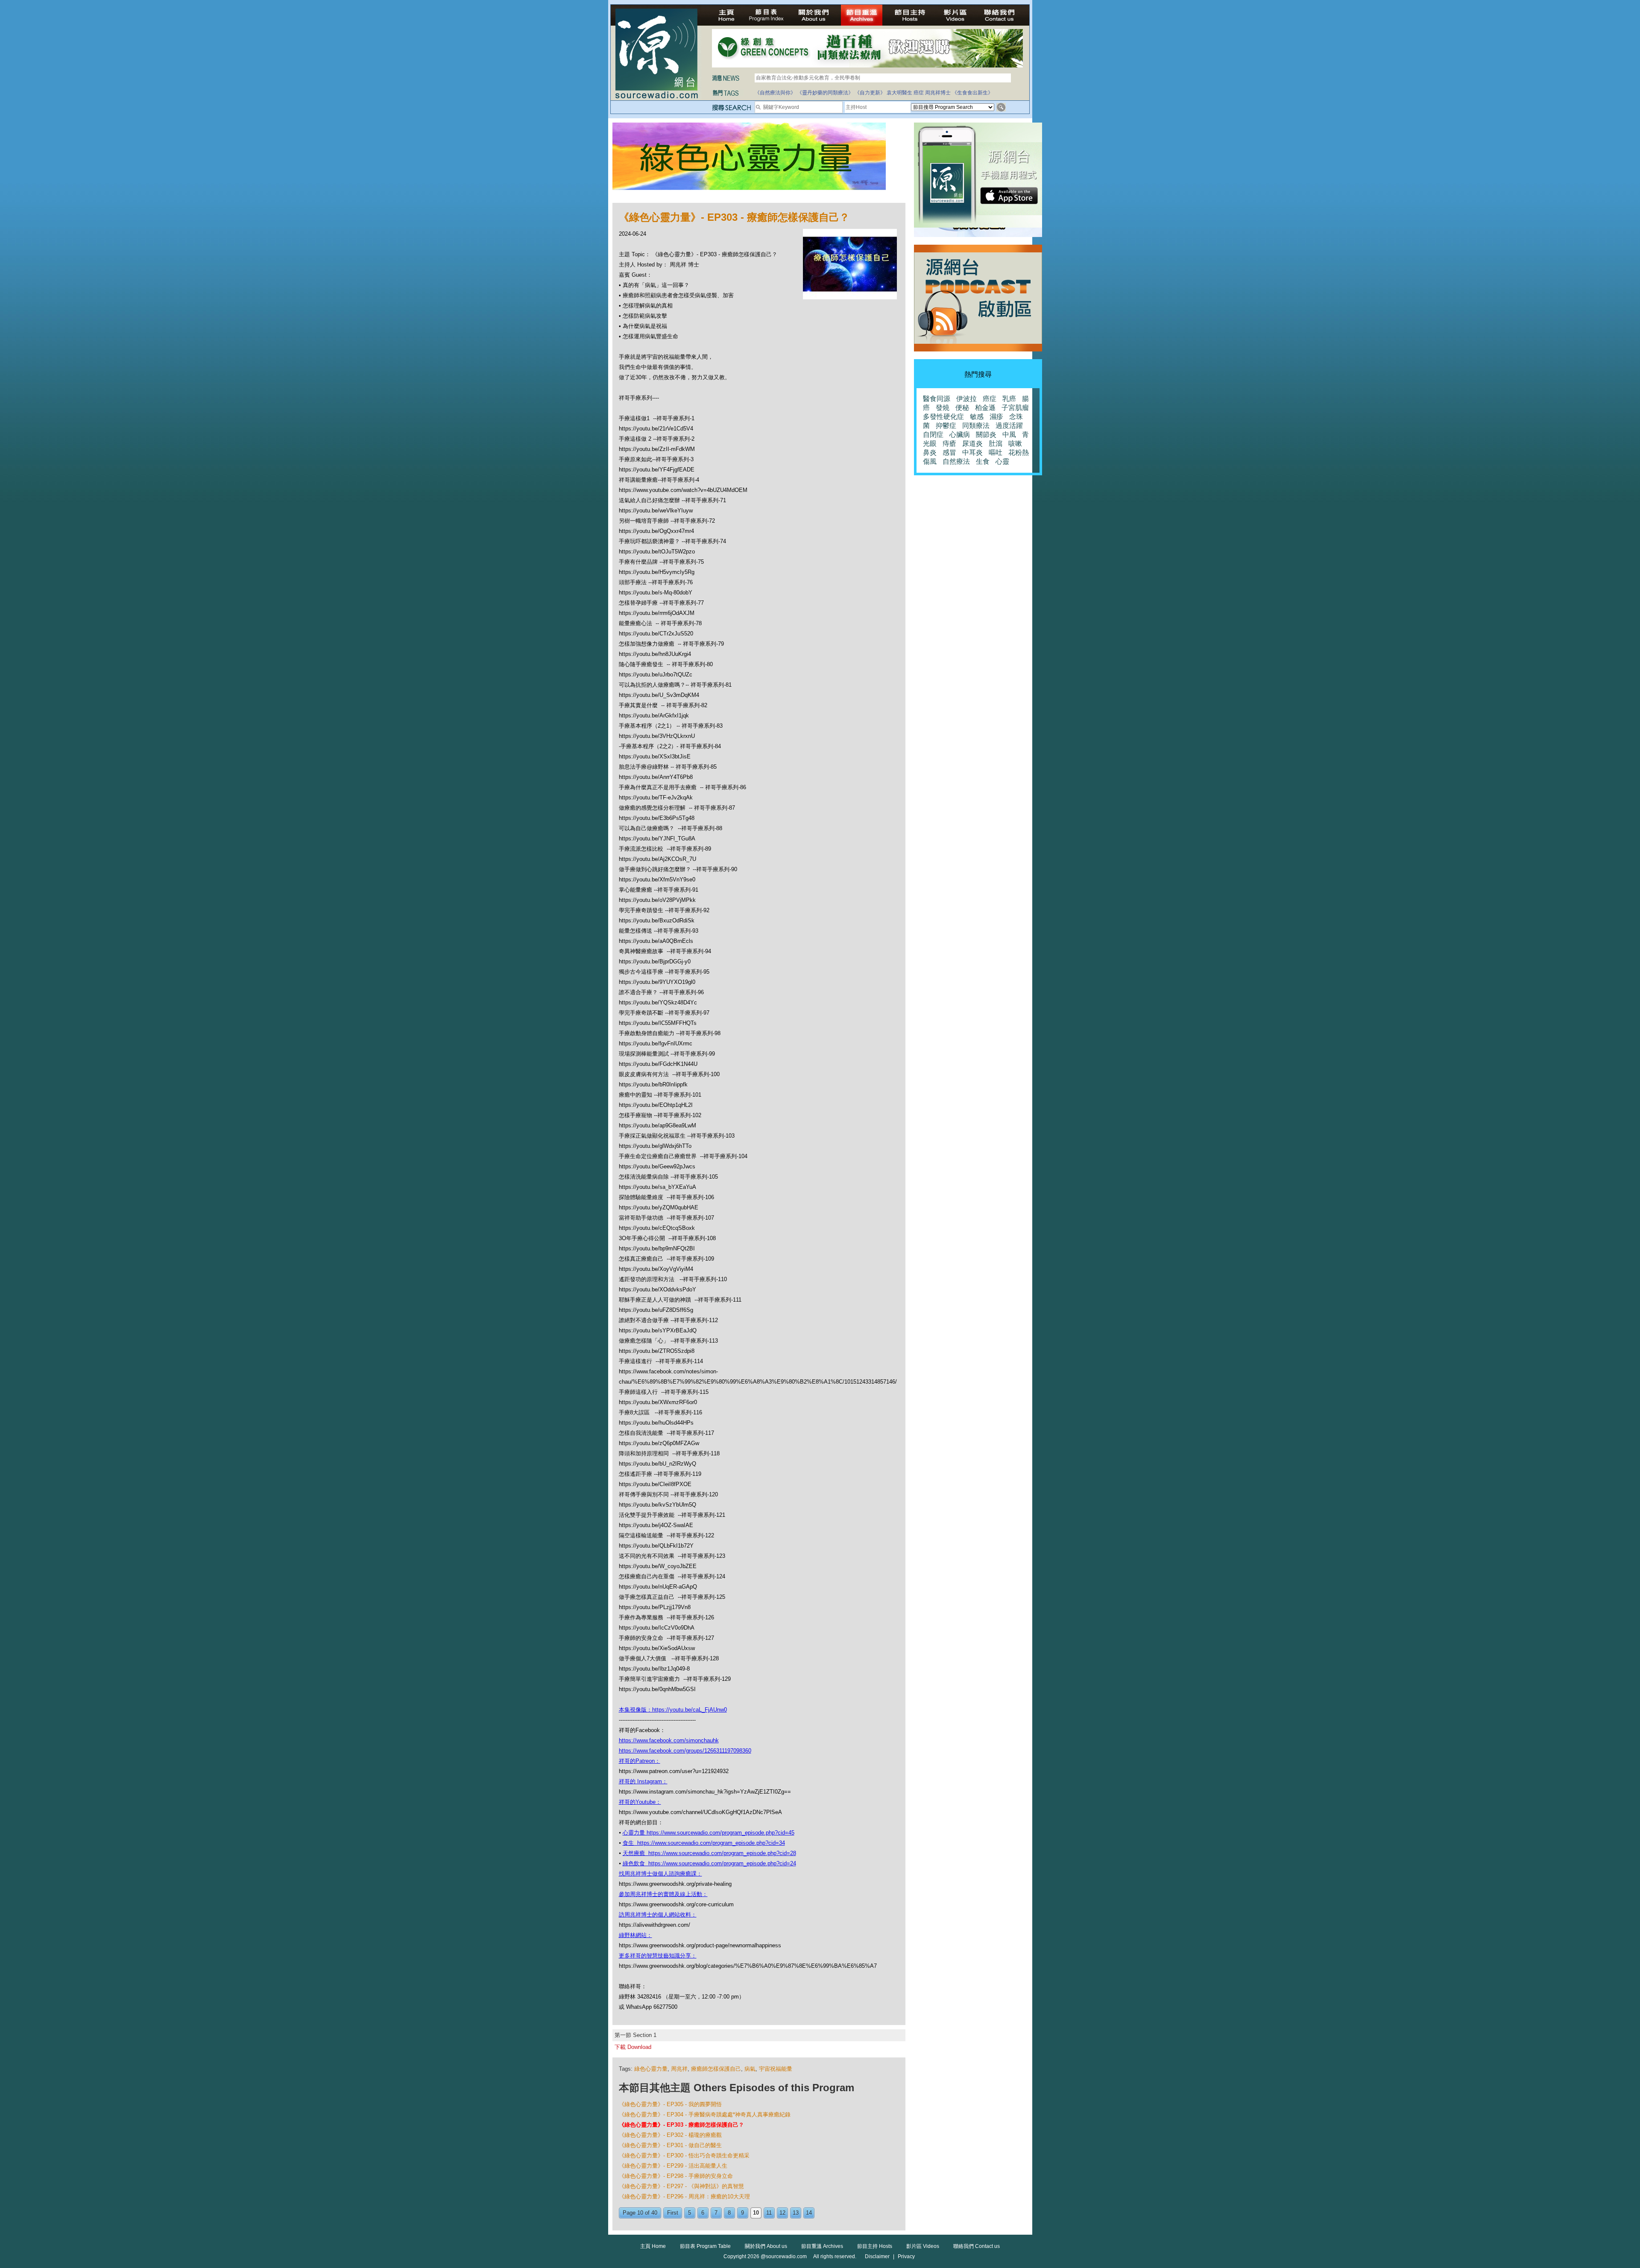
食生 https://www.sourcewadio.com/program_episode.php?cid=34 (704, 1843)
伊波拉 (966, 399)
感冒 (949, 452)
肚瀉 (996, 443)
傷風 (930, 461)
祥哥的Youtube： (640, 1802)
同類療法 (976, 426)
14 (809, 2213)
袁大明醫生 (899, 93)
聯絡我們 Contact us (977, 2246)
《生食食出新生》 (972, 93)
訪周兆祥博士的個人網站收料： (658, 1915)
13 (796, 2213)
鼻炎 (930, 452)
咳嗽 (1015, 443)
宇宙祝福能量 (776, 2069)
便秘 (962, 408)
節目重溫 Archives (822, 2246)
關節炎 (986, 435)
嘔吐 (996, 452)
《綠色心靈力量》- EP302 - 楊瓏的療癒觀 (670, 2135)
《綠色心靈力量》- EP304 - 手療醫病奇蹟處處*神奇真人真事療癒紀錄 (705, 2114)
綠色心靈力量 (651, 2069)
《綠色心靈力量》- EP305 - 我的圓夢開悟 (670, 2104)
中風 (1009, 435)
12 (782, 2213)
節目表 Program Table (705, 2246)
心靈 (1002, 461)
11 (769, 2213)
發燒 (943, 408)
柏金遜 (985, 408)
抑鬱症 (946, 426)
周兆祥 (679, 2069)
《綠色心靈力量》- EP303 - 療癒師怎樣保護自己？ (681, 2125)
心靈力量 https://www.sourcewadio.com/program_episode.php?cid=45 (709, 1833)
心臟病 (960, 435)
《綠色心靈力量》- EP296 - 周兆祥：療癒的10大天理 (684, 2196)
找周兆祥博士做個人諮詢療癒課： (660, 1874)
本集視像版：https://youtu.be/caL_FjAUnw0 (673, 1710)
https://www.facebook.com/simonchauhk (669, 1740)
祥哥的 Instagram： (643, 1781)
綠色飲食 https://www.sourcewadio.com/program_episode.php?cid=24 (709, 1863)
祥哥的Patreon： (640, 1761)
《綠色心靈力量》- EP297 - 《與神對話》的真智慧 (681, 2186)
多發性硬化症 (943, 417)
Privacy (906, 2256)
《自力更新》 (870, 93)
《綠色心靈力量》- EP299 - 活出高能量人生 (673, 2166)
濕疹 (996, 417)
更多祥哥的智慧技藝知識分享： (658, 1956)
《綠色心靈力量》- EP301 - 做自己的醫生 (670, 2145)
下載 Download (633, 2047)
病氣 (750, 2069)
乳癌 (1009, 399)
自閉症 (933, 435)
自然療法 (956, 461)
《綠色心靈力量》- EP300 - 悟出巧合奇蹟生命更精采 (684, 2155)
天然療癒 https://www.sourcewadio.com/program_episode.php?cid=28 (709, 1853)
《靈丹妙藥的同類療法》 (825, 93)
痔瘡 (949, 443)
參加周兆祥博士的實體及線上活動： (663, 1894)
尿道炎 (972, 443)
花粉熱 (1019, 452)
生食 (983, 461)
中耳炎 (972, 452)
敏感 (977, 417)
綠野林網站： (635, 1935)
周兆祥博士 (938, 93)
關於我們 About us (766, 2246)
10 (756, 2213)
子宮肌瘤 (1015, 408)
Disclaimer (877, 2256)
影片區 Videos (923, 2246)
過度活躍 (1009, 426)
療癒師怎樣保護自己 (716, 2069)
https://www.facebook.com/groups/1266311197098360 (685, 1751)
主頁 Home (653, 2246)
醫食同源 (937, 399)
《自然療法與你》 (775, 93)
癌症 (919, 93)
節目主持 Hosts (875, 2246)
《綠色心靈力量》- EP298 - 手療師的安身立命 (676, 2176)
